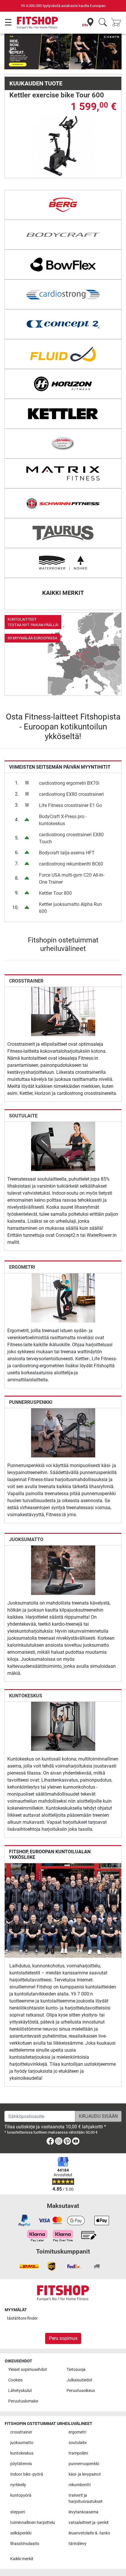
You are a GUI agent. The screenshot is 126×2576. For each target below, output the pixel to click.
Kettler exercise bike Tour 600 (57, 95)
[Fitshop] (37, 22)
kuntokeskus (26, 1696)
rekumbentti (80, 2485)
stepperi (18, 2512)
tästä (22, 2318)
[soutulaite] (63, 1146)
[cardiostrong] (63, 294)
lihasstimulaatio (25, 2544)
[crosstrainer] (63, 1011)
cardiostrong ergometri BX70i (69, 783)
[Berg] (63, 205)
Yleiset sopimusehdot (28, 2370)
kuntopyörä (21, 2495)
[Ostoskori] (118, 23)
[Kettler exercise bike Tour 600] (63, 146)
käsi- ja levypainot (85, 2474)
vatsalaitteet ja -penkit (89, 2523)
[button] (10, 51)
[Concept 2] (63, 324)
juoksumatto (26, 1539)
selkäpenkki (21, 2533)
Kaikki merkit (22, 2559)
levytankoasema (84, 2512)
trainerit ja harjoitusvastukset (86, 2499)
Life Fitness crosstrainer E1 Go (70, 805)
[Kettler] (63, 414)
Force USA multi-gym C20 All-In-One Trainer (72, 879)
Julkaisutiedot (79, 2380)
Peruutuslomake (23, 2401)
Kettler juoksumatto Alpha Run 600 (70, 908)
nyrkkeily (18, 2485)
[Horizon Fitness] (63, 384)
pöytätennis (21, 2464)
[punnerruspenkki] (63, 1432)
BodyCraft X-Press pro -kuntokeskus (63, 820)
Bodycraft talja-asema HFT (67, 853)
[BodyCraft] (63, 235)
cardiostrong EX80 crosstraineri (71, 794)
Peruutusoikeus (81, 2391)
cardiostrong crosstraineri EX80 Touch (71, 838)
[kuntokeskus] (63, 1726)
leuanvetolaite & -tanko (89, 2533)
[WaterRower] (63, 563)
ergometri (22, 1267)
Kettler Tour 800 (55, 893)
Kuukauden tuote (36, 83)
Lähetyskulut (20, 2391)
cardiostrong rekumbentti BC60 (71, 864)
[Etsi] (103, 23)
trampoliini (78, 2453)
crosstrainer (26, 981)
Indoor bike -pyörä (27, 2474)
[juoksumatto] (63, 1570)
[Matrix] (63, 473)
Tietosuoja (76, 2370)
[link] (63, 654)
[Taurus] (63, 533)
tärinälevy (78, 2544)
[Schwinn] (63, 503)
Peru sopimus (63, 2338)
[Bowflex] (63, 265)
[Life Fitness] (63, 444)
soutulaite (23, 1116)
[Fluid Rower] (63, 354)
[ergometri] (63, 1298)
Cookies (15, 2380)
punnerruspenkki (31, 1402)
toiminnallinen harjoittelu (33, 2523)
